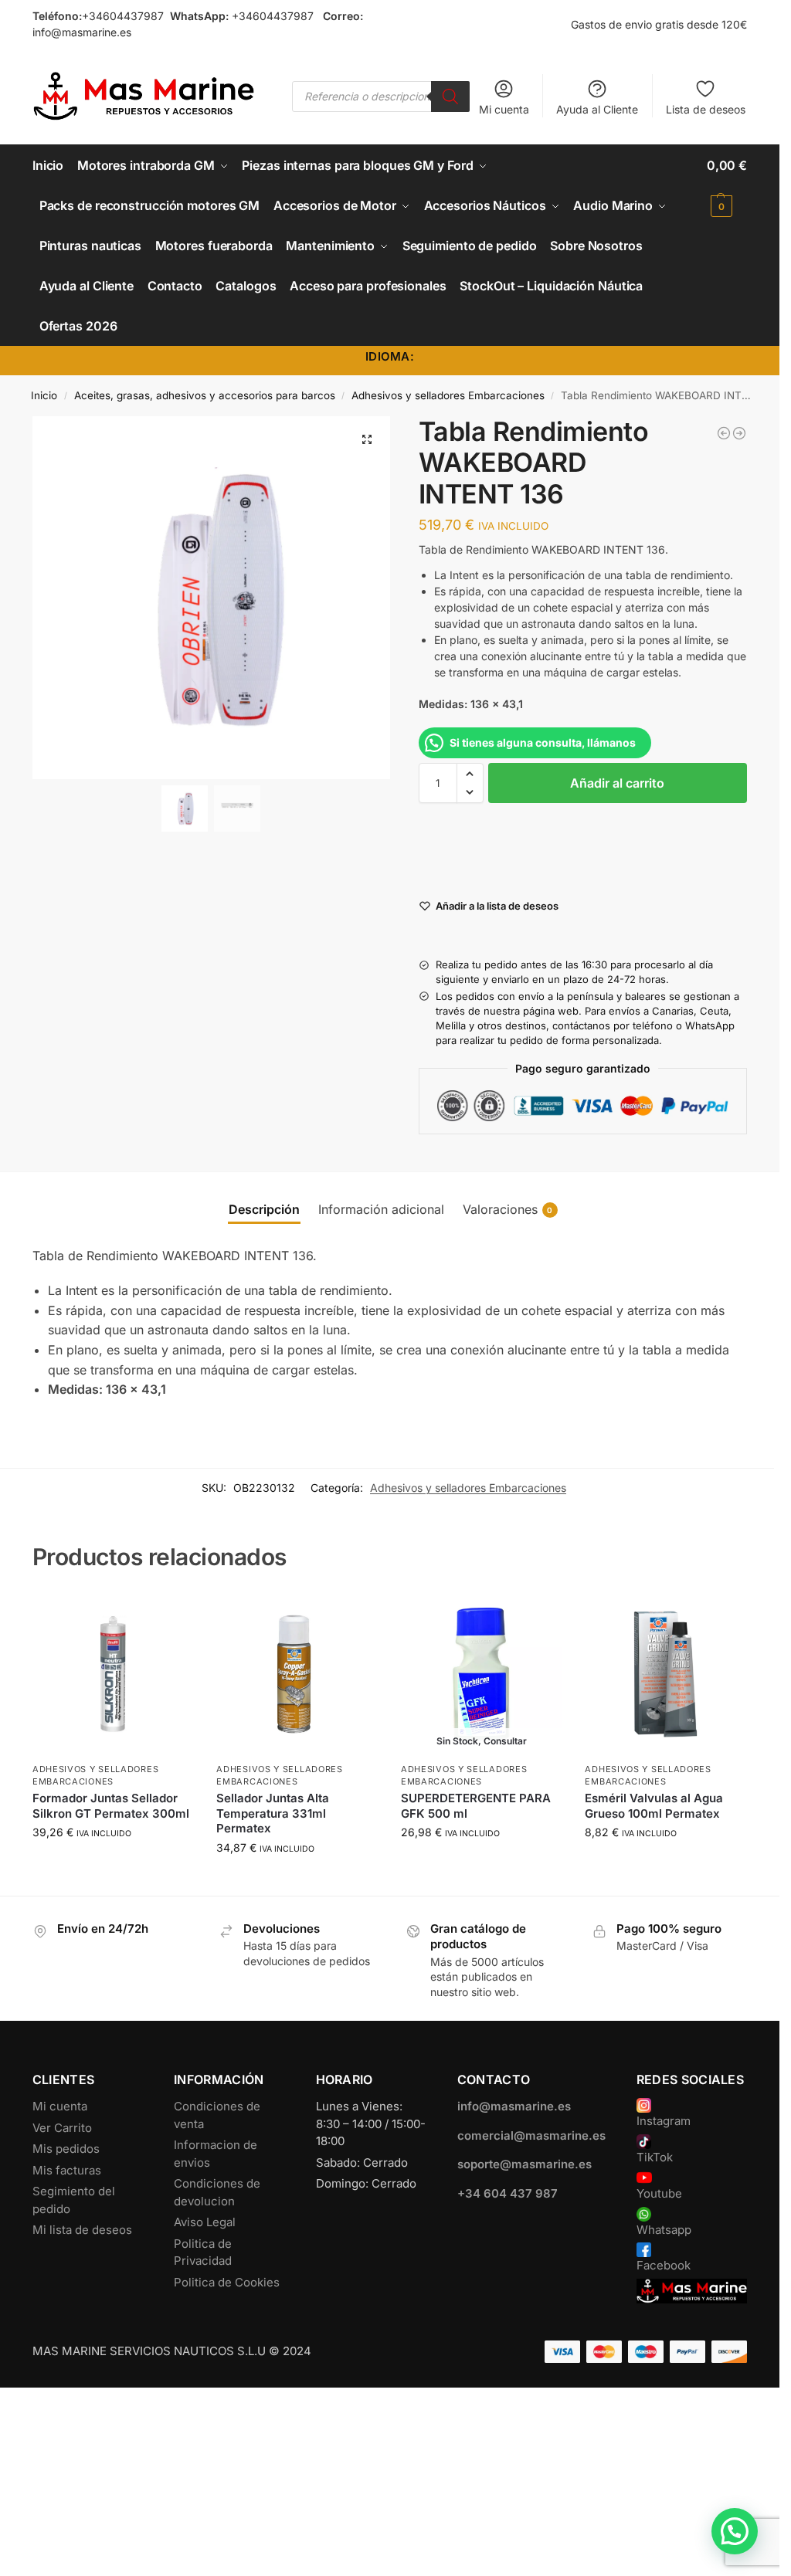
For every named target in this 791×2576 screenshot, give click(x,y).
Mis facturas (67, 2170)
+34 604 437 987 (508, 2193)
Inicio (44, 395)
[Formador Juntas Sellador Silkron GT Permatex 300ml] (113, 1674)
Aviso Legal (205, 2222)
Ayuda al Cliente (597, 109)
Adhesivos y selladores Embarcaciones (448, 395)
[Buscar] (450, 97)
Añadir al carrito (617, 783)
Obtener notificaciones (481, 1864)
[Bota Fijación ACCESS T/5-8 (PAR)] (739, 433)
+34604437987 (123, 16)
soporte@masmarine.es (525, 2164)
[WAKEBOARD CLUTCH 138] (724, 433)
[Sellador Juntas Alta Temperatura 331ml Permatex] (297, 1674)
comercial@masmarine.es (531, 2135)
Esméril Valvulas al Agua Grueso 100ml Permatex (654, 1806)
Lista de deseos (706, 109)
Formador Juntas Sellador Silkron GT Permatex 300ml (111, 1806)
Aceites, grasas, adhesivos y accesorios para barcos (205, 395)
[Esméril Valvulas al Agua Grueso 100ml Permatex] (665, 1674)
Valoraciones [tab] (508, 1209)
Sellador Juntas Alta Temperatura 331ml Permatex (273, 1813)
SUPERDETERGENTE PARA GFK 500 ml (476, 1806)
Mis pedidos (66, 2149)
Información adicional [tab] (381, 1209)
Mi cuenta (504, 109)
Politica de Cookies (227, 2282)
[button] (727, 185)
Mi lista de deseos (82, 2230)
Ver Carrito (62, 2128)
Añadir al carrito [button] (113, 1864)
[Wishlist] (170, 1617)
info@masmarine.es (82, 32)
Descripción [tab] (264, 1209)
